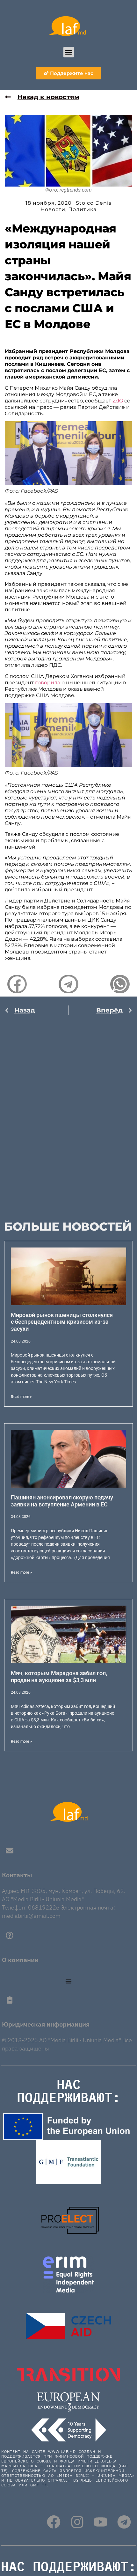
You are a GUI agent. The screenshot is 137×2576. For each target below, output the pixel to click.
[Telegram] (124, 2522)
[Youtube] (101, 2522)
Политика (82, 209)
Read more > (21, 1397)
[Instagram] (77, 2522)
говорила (48, 683)
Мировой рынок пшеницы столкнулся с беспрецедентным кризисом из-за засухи (62, 1322)
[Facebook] (54, 2522)
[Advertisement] (68, 1111)
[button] (69, 52)
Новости (53, 209)
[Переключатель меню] (68, 1981)
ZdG (118, 401)
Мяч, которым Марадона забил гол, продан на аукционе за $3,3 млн (59, 1677)
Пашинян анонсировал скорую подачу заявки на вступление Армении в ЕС (62, 1501)
